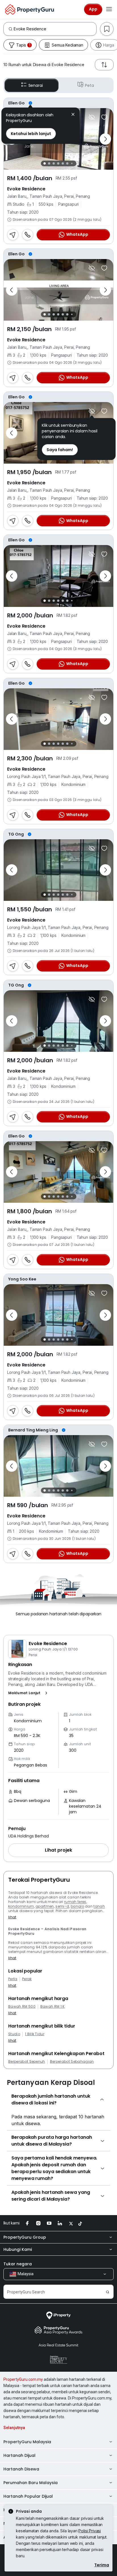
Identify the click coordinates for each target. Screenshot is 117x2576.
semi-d (62, 1906)
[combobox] (55, 29)
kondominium (21, 1906)
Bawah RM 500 (22, 2007)
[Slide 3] (54, 163)
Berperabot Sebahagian (72, 2062)
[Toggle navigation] (109, 9)
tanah (99, 1906)
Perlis (13, 1979)
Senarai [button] (36, 85)
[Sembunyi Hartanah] (92, 117)
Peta (89, 85)
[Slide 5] (63, 163)
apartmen (45, 1906)
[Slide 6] (67, 163)
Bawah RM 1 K (53, 2007)
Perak (27, 1979)
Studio (14, 2034)
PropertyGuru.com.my (23, 2379)
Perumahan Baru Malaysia (31, 2483)
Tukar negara (18, 2264)
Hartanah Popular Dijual (28, 2496)
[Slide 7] (72, 164)
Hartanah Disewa (21, 2469)
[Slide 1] (45, 163)
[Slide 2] (49, 163)
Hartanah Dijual (19, 2455)
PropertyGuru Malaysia (27, 2442)
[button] (29, 1693)
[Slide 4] (58, 163)
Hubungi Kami (18, 2249)
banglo (77, 1906)
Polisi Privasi (90, 2531)
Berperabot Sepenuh (27, 2062)
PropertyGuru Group (25, 2237)
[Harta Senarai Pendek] (104, 117)
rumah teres (75, 1902)
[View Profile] (58, 103)
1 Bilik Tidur (35, 2034)
